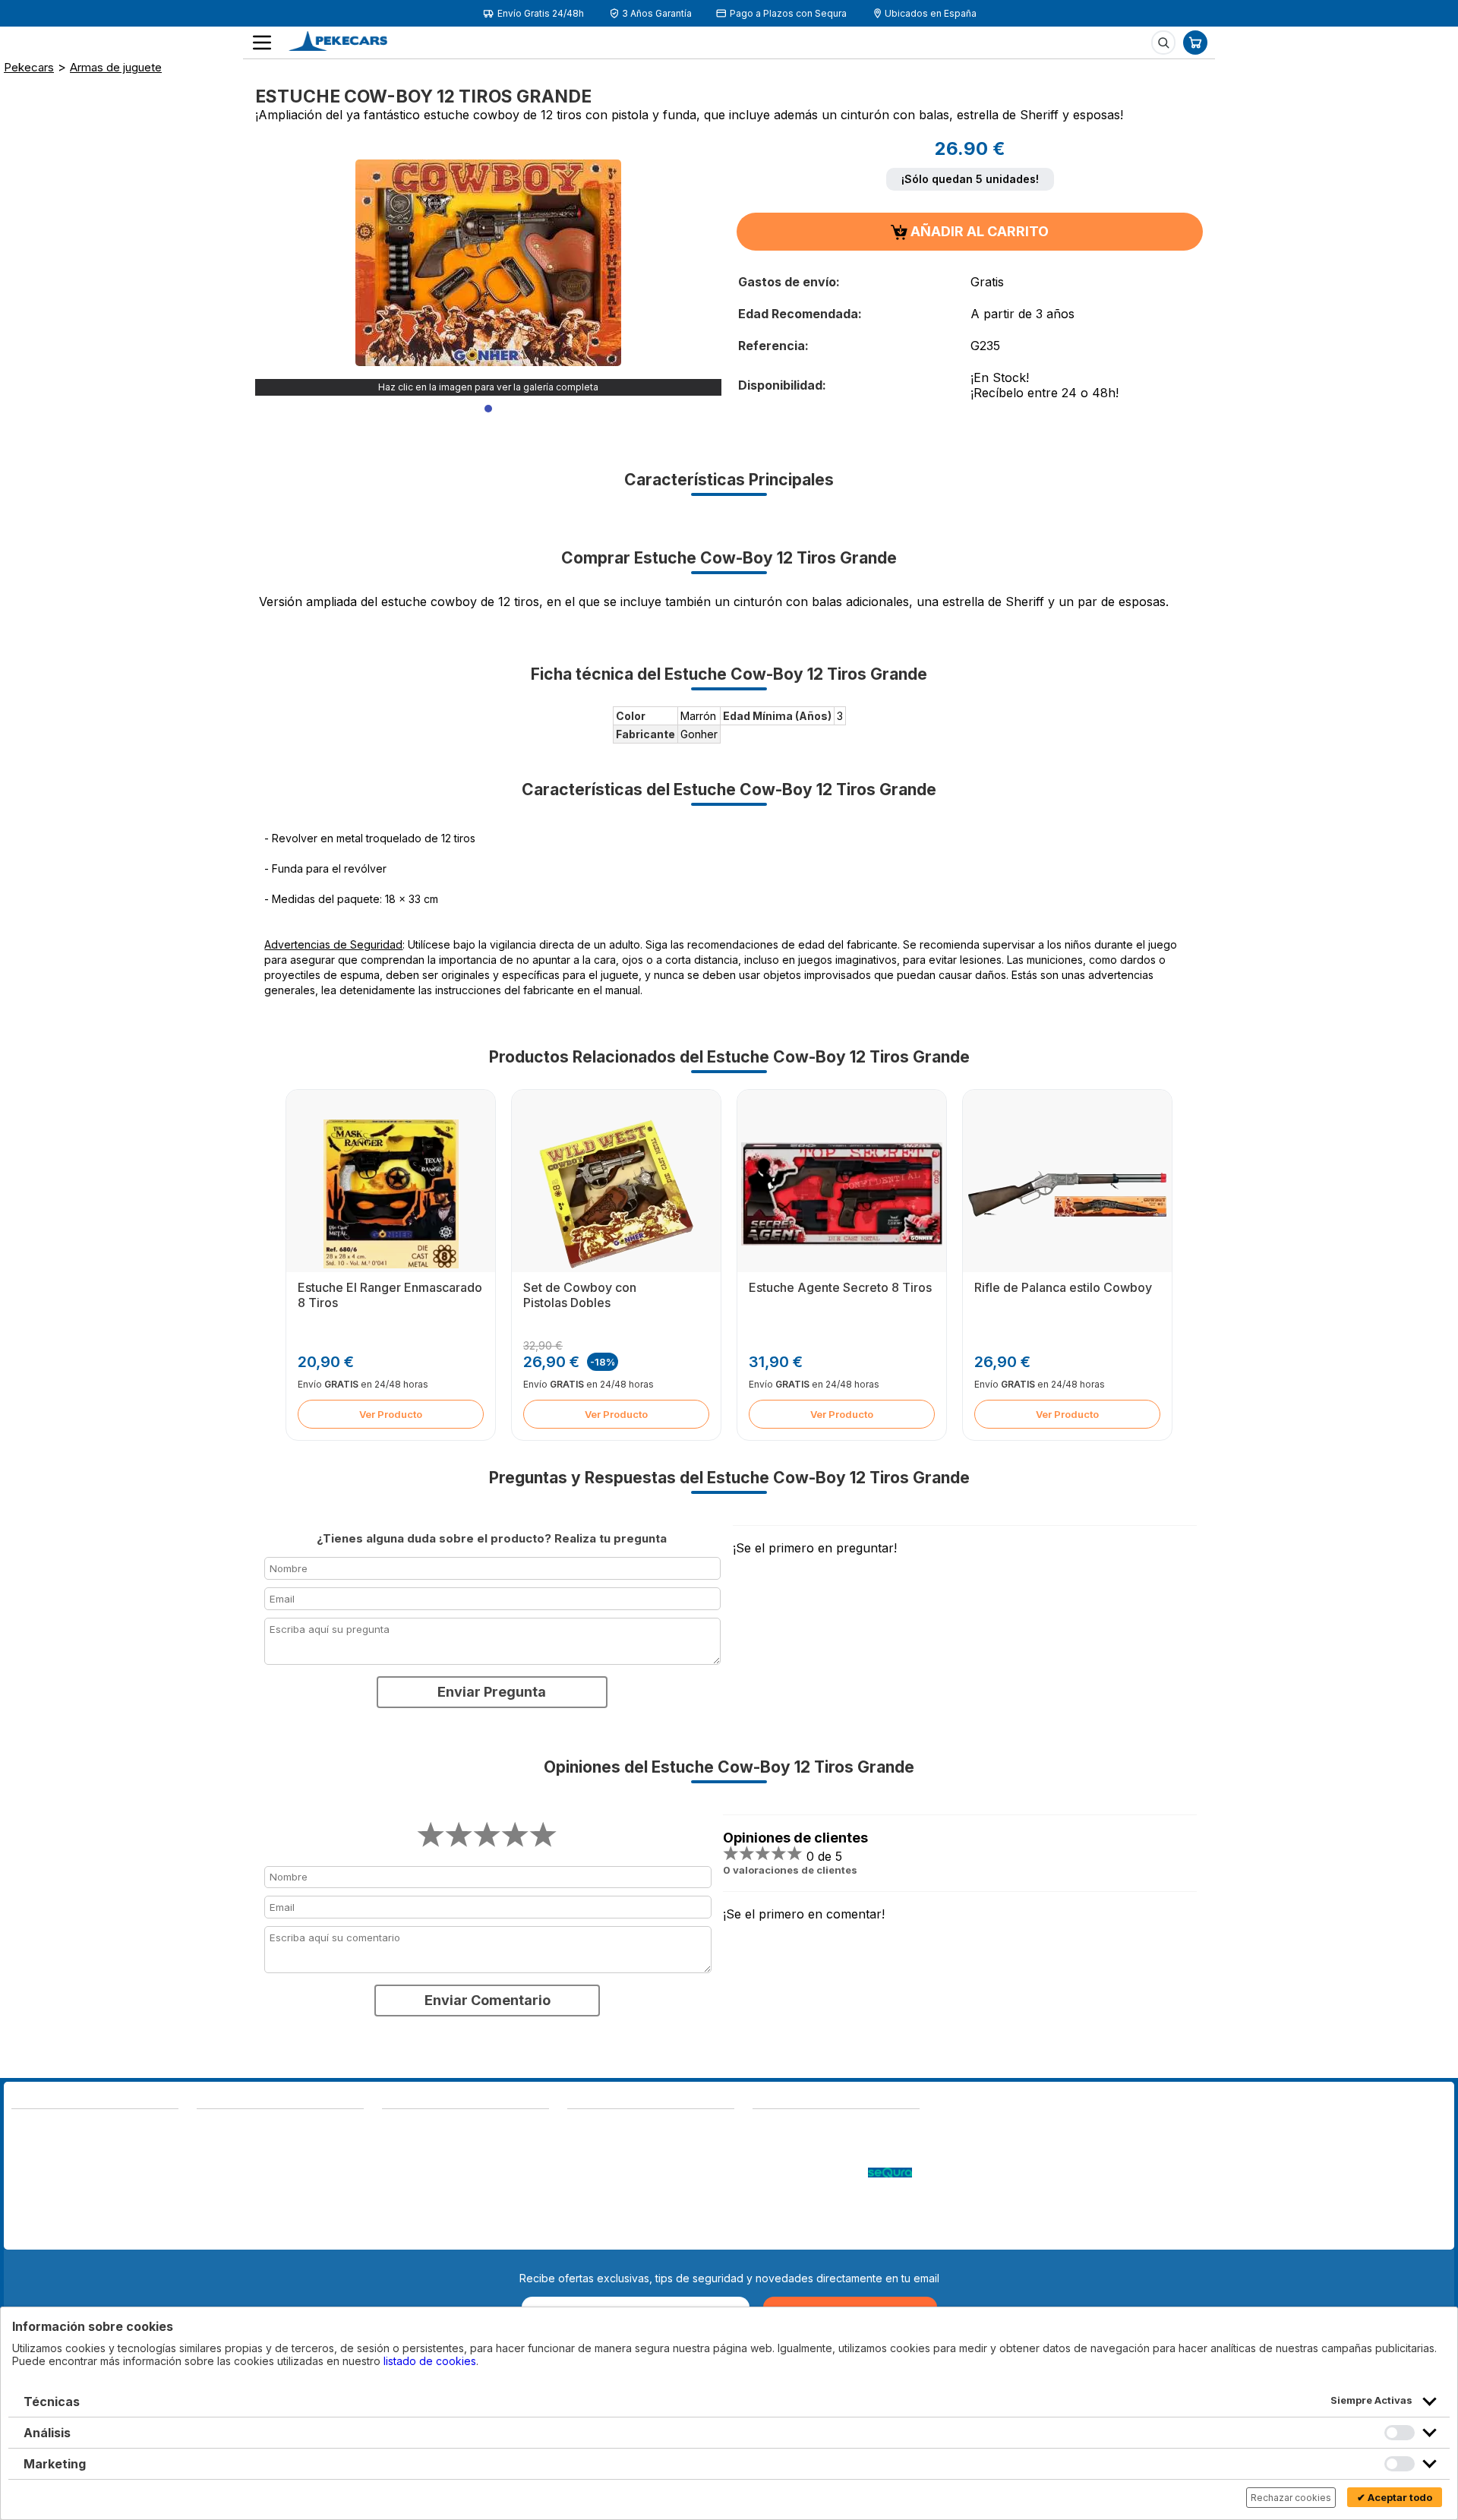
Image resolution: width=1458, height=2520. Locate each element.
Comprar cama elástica (809, 2234)
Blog (764, 2128)
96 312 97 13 (127, 2163)
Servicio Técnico (795, 2158)
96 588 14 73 (232, 2128)
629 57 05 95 (47, 2178)
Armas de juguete (116, 67)
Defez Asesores (608, 2234)
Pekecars (29, 67)
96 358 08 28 (48, 2163)
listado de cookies (430, 2361)
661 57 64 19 (126, 2178)
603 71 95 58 (231, 2143)
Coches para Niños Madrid (819, 2204)
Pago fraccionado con (810, 2173)
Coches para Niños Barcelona (827, 2219)
